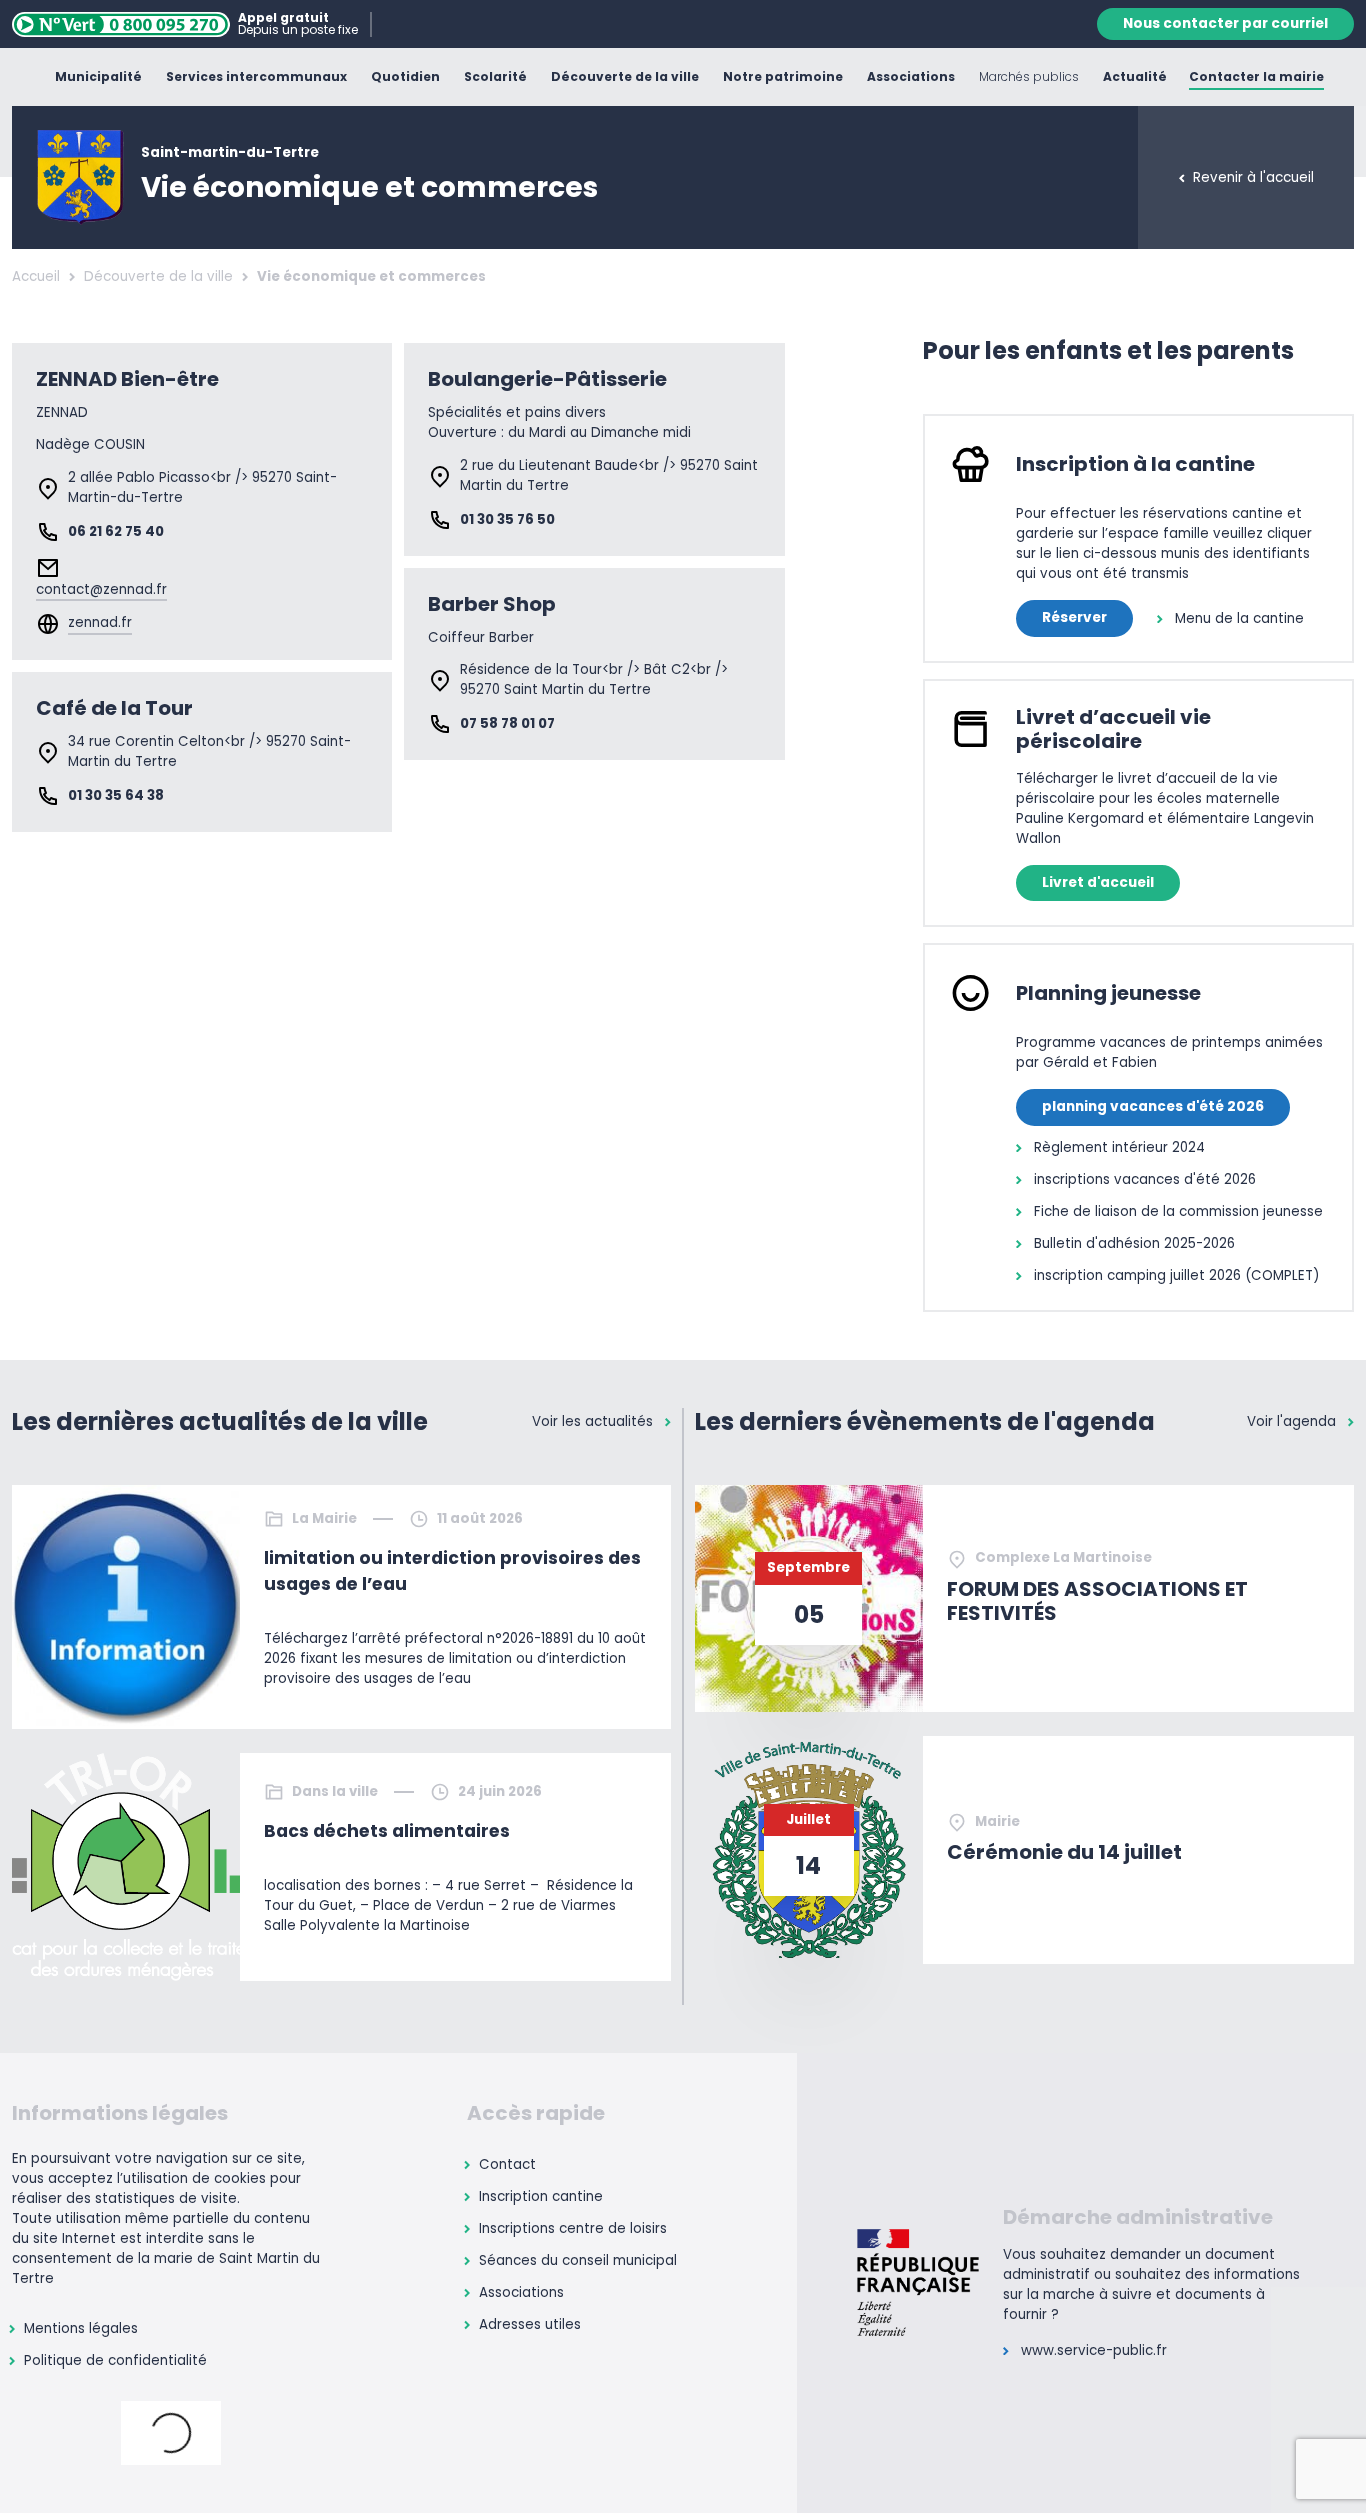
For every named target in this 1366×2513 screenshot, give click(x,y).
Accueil (36, 276)
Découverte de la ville (158, 276)
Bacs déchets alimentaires (387, 1831)
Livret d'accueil (1098, 882)
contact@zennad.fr (101, 589)
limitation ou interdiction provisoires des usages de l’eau (452, 1571)
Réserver (1074, 617)
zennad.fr (100, 622)
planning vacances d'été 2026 (1153, 1106)
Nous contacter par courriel (1225, 23)
